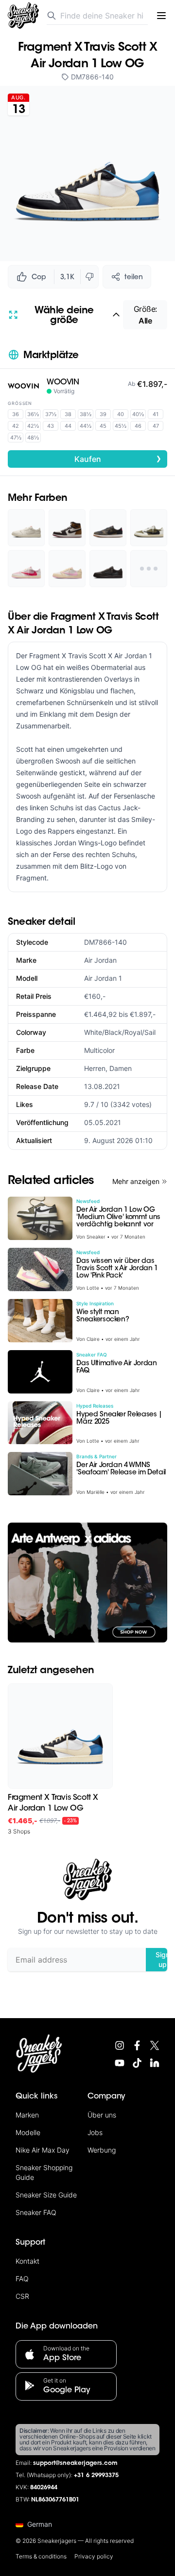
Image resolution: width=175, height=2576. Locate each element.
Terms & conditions (41, 2556)
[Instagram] (120, 2045)
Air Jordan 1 (103, 978)
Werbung (102, 2150)
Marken (27, 2115)
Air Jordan (100, 960)
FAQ (22, 2279)
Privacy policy (94, 2556)
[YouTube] (120, 2063)
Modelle (28, 2132)
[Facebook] (137, 2045)
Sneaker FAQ (36, 2212)
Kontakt (27, 2261)
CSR (22, 2296)
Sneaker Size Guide (46, 2195)
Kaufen (118, 458)
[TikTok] (137, 2063)
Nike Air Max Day (43, 2150)
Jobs (95, 2132)
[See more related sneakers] (149, 569)
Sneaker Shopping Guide (44, 2172)
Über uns (102, 2115)
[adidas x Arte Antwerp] (87, 1583)
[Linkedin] (155, 2063)
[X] (155, 2045)
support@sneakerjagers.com (75, 2463)
